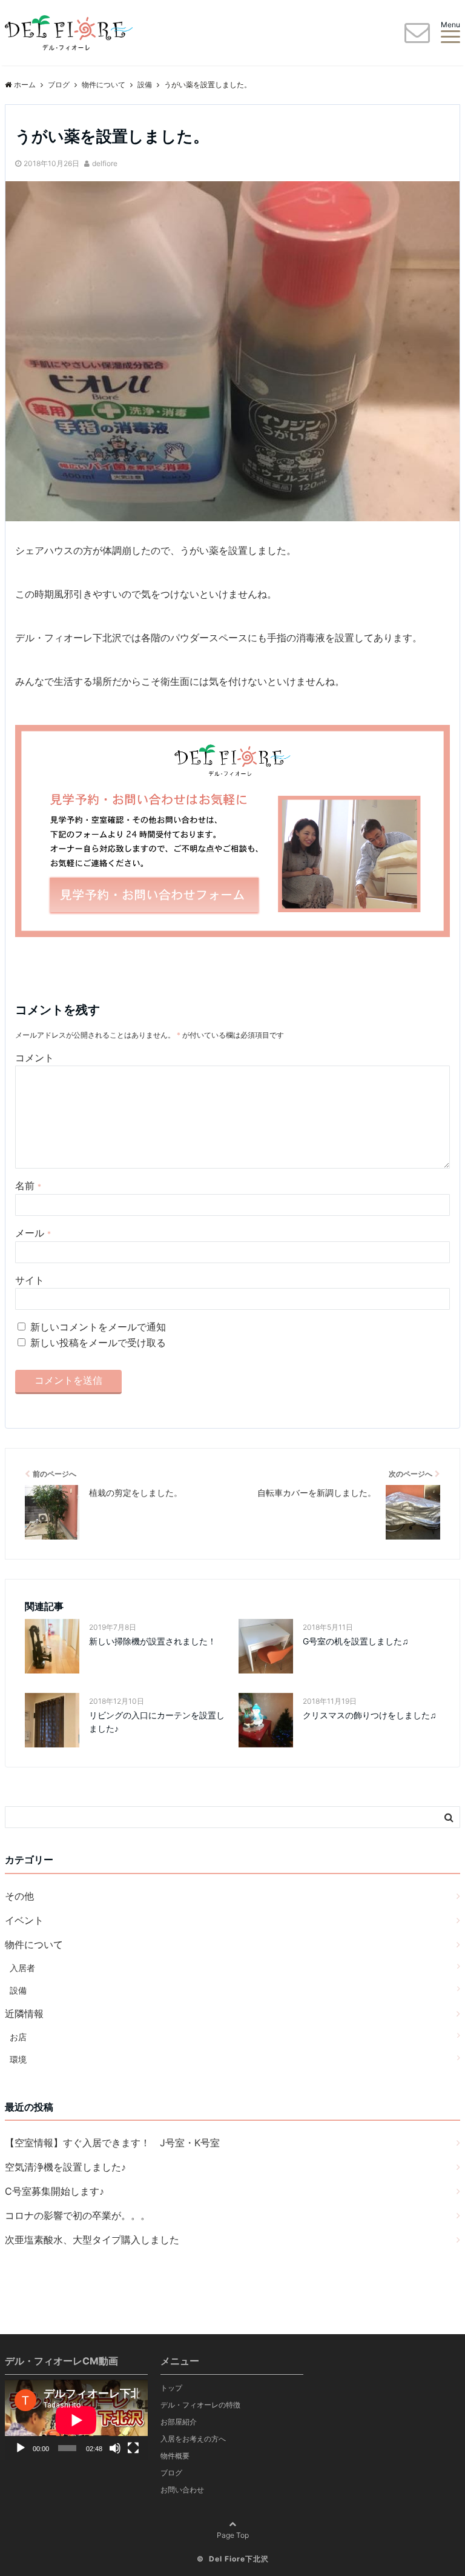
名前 (28, 1186)
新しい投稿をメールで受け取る (98, 1343)
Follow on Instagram (396, 2394)
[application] (76, 2420)
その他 (19, 1896)
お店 (18, 2037)
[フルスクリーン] (133, 2448)
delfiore (105, 163)
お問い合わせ (182, 2490)
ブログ (171, 2473)
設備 (18, 1990)
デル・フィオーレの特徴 (200, 2405)
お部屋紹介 (179, 2422)
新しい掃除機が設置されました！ (153, 1641)
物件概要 (175, 2456)
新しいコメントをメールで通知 (98, 1327)
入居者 (22, 1968)
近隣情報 (24, 2014)
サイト (30, 1280)
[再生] (21, 2448)
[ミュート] (115, 2448)
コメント (35, 1058)
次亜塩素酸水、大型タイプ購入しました (92, 2240)
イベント (24, 1920)
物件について (34, 1944)
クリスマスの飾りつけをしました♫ (370, 1715)
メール (33, 1233)
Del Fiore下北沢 (239, 2559)
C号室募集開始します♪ (54, 2191)
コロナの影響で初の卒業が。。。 (77, 2215)
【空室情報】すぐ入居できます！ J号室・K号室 (112, 2143)
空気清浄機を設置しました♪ (65, 2167)
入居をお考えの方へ (193, 2439)
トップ (171, 2388)
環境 (18, 2059)
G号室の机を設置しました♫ (356, 1641)
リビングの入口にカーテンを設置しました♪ (157, 1722)
